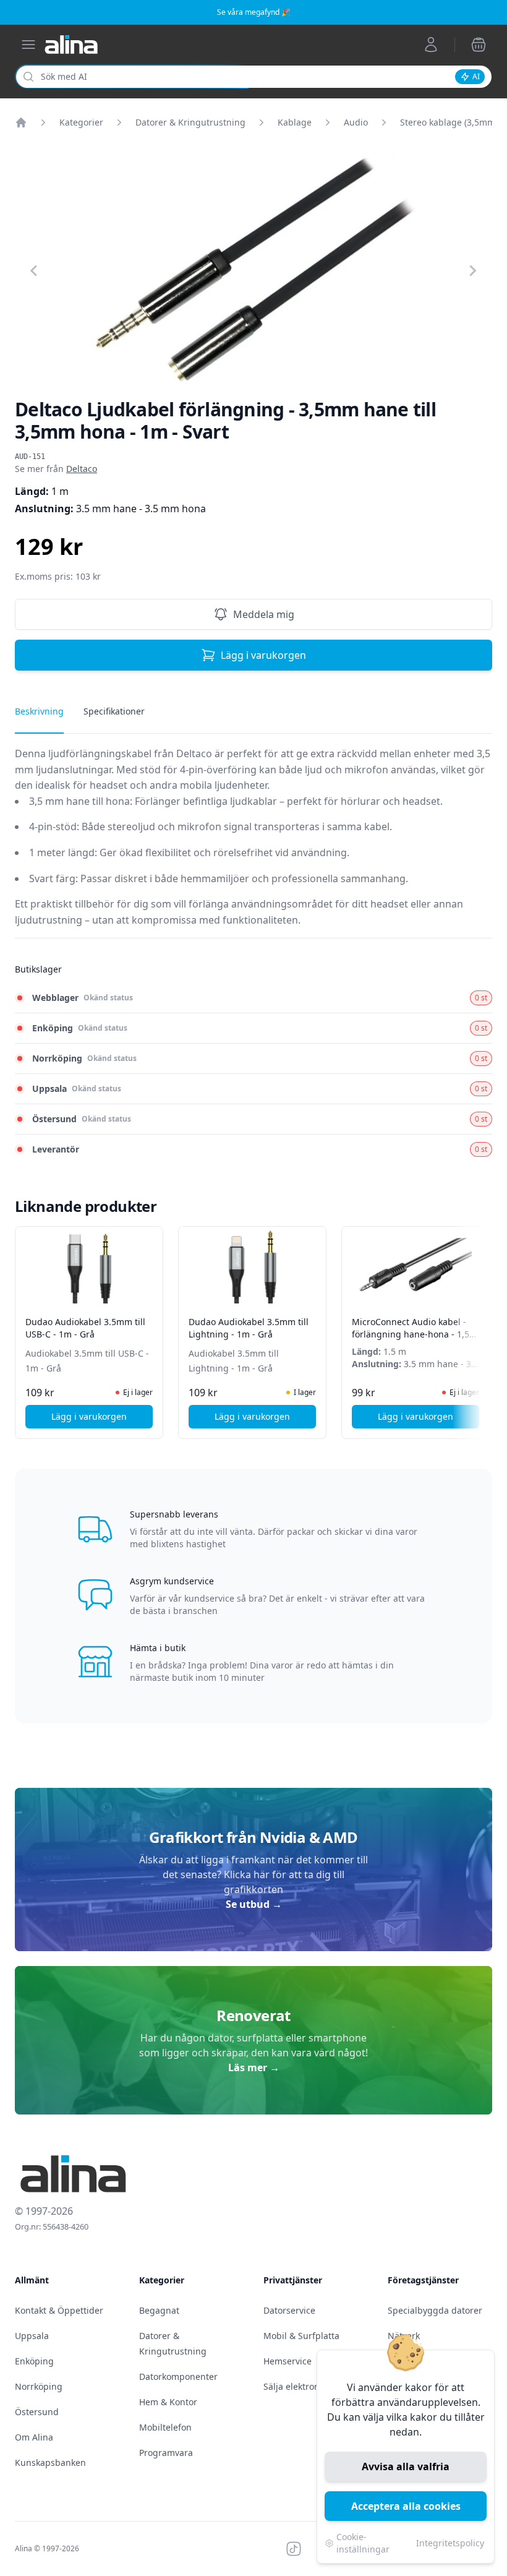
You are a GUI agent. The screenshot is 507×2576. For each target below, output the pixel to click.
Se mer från (56, 469)
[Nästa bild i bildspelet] (481, 1324)
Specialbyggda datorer (435, 2310)
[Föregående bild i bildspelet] (26, 1324)
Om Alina (34, 2437)
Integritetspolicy (450, 2543)
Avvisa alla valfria (406, 2467)
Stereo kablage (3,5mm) (449, 122)
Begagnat (159, 2310)
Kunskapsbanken (50, 2462)
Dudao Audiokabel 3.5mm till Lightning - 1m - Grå (249, 1328)
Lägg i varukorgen (263, 655)
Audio (356, 122)
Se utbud (254, 1904)
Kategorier (81, 122)
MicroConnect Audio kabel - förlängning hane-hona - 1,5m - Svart (415, 1334)
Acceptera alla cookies (406, 2506)
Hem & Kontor (168, 2402)
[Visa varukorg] (479, 45)
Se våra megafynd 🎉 (254, 12)
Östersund (37, 2412)
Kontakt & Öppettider (59, 2310)
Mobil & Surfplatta (301, 2336)
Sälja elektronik (295, 2386)
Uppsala (32, 2336)
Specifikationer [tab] (114, 711)
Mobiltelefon (165, 2427)
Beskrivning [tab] (39, 711)
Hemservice (288, 2361)
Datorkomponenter (178, 2376)
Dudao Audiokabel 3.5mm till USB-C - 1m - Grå (85, 1328)
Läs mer (254, 2067)
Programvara (166, 2453)
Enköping (34, 2361)
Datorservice (289, 2310)
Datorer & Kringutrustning (190, 122)
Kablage (295, 122)
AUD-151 (30, 457)
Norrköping (39, 2386)
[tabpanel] (253, 842)
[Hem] (21, 122)
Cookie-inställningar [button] (363, 2543)
